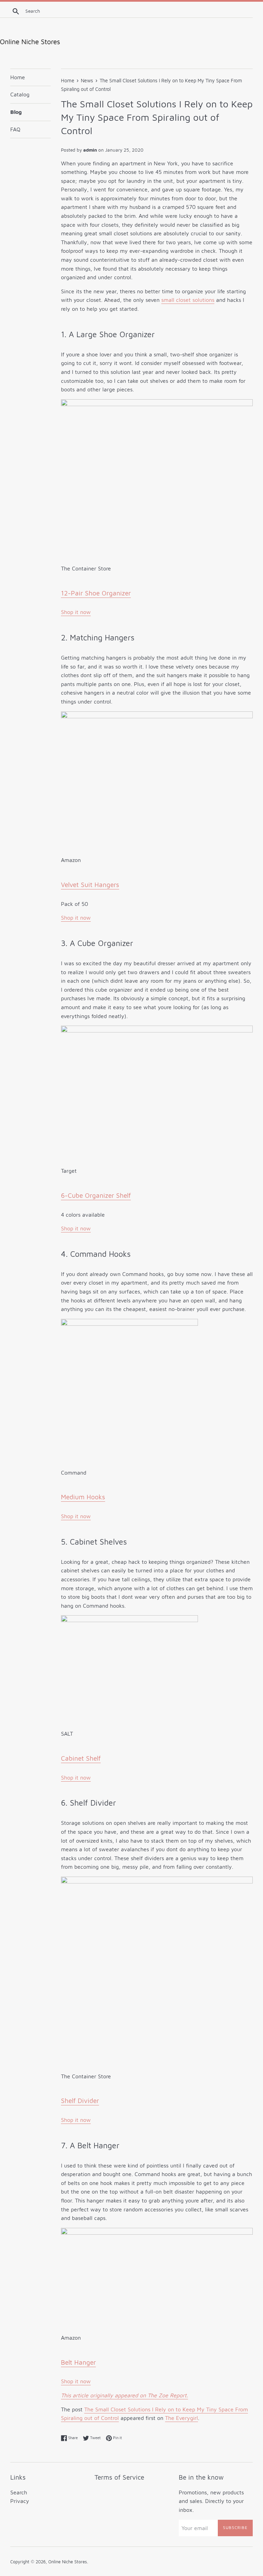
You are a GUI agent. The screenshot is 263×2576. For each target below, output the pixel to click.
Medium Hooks (83, 1497)
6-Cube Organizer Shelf (96, 1195)
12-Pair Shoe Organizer (96, 593)
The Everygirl (181, 2418)
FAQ (15, 129)
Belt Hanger (78, 2362)
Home (18, 77)
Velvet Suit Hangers (90, 885)
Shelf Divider (80, 2101)
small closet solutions (188, 300)
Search (19, 2492)
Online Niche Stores (68, 2562)
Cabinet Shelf (81, 1758)
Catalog (20, 94)
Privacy (20, 2501)
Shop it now (76, 612)
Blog (16, 112)
